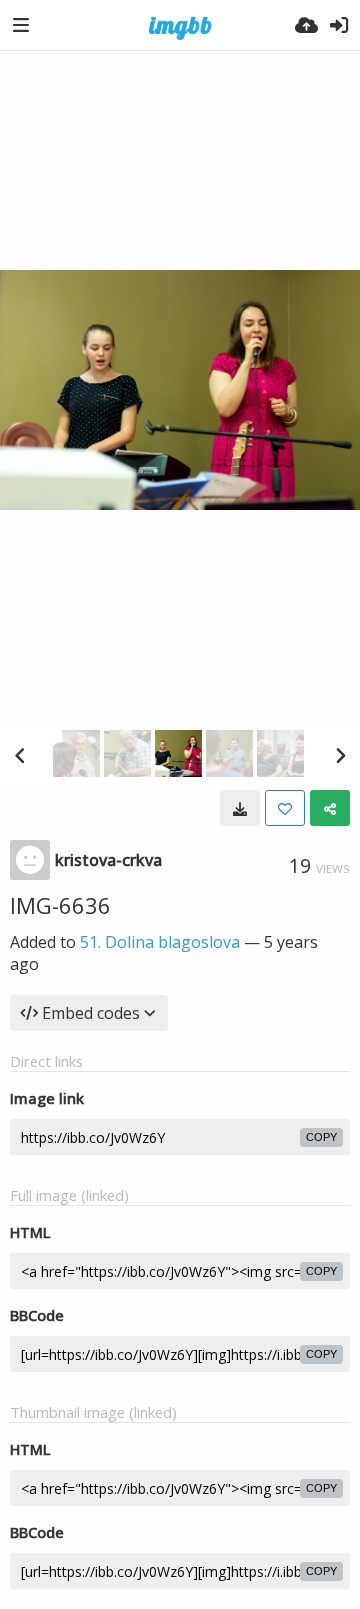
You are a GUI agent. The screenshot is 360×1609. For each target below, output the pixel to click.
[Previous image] (20, 755)
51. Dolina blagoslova (160, 942)
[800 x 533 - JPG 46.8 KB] (240, 808)
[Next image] (340, 755)
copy (321, 1137)
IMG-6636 (60, 905)
